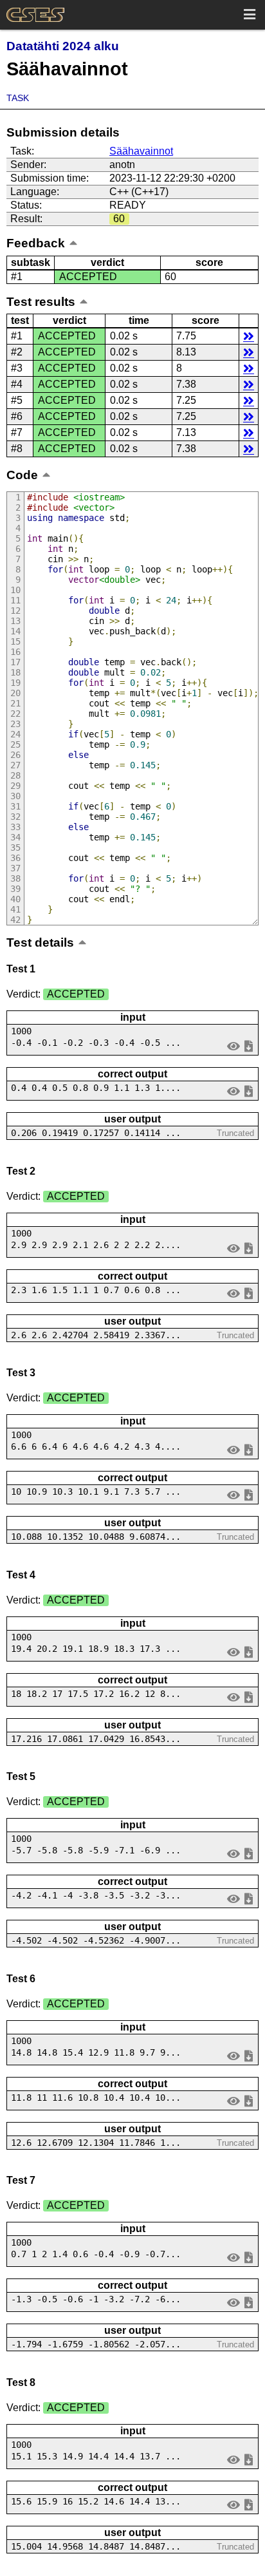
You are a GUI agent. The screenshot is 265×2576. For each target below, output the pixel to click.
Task (18, 98)
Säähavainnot (141, 151)
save (249, 1046)
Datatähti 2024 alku (63, 46)
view (234, 1046)
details (249, 336)
